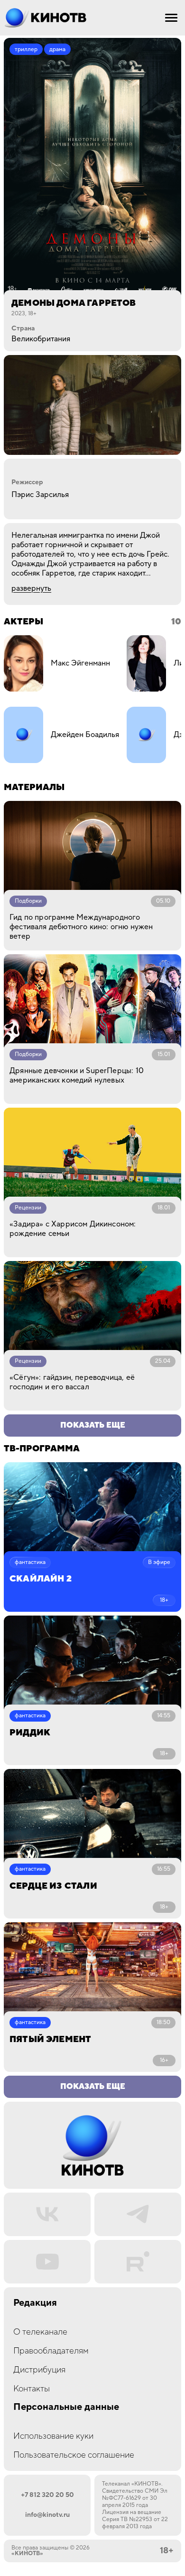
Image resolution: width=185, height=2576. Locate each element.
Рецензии (28, 1208)
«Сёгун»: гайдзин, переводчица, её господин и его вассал (72, 1382)
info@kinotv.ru (47, 2515)
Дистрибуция (39, 2370)
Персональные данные (66, 2407)
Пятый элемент (50, 2039)
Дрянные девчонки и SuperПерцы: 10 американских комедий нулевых (77, 1075)
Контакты (32, 2389)
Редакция (35, 2303)
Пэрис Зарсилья (40, 495)
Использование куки (53, 2436)
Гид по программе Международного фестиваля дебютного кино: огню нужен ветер (81, 927)
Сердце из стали (53, 1886)
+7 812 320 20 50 (47, 2495)
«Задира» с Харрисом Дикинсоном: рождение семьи (73, 1229)
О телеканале (40, 2332)
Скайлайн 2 (41, 1579)
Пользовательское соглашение (74, 2455)
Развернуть (31, 588)
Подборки (28, 901)
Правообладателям (51, 2351)
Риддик (30, 1733)
